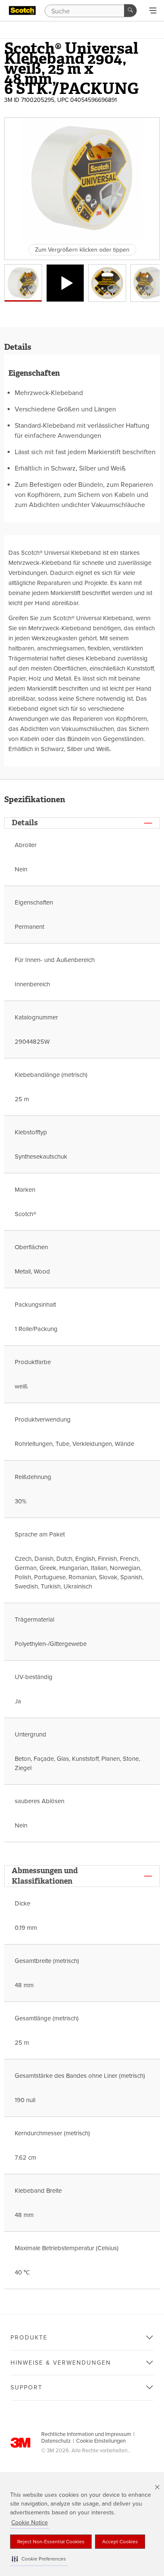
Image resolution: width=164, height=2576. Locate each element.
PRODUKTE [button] (29, 2338)
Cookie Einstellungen (101, 2441)
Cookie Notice (30, 2523)
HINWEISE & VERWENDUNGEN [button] (61, 2363)
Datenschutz (56, 2441)
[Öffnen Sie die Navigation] (153, 11)
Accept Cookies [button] (120, 2542)
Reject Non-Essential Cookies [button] (51, 2542)
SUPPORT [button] (26, 2388)
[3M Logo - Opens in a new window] (22, 10)
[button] (39, 2559)
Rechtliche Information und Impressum (86, 2434)
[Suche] (130, 10)
